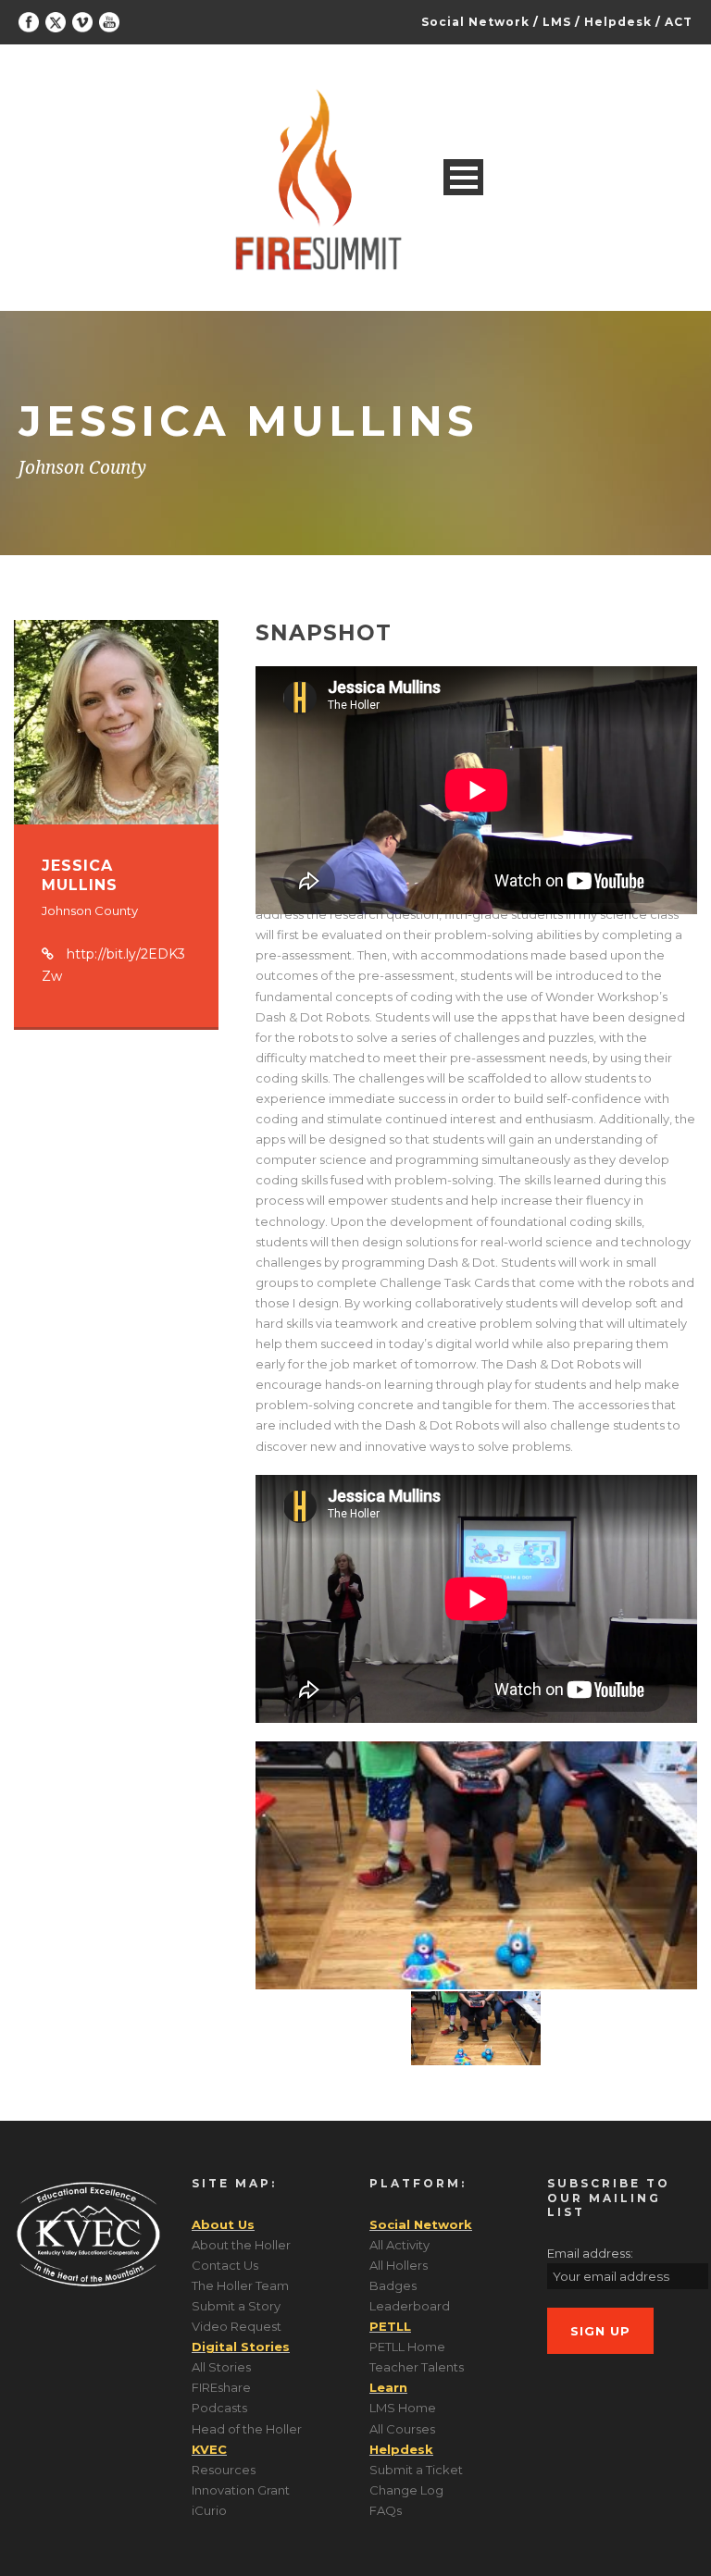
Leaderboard (410, 2306)
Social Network (475, 22)
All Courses (402, 2429)
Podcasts (219, 2408)
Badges (393, 2285)
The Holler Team (240, 2285)
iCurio (209, 2510)
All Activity (399, 2245)
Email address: (590, 2253)
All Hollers (399, 2265)
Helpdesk (618, 22)
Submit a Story (236, 2306)
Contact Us (225, 2265)
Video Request (237, 2326)
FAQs (386, 2510)
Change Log (406, 2490)
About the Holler (241, 2245)
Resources (224, 2470)
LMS (557, 22)
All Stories (221, 2367)
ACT (679, 22)
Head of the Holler (247, 2429)
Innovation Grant (241, 2490)
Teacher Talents (417, 2367)
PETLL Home (407, 2347)
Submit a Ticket (416, 2470)
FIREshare (221, 2387)
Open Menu (463, 177)
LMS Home (403, 2408)
